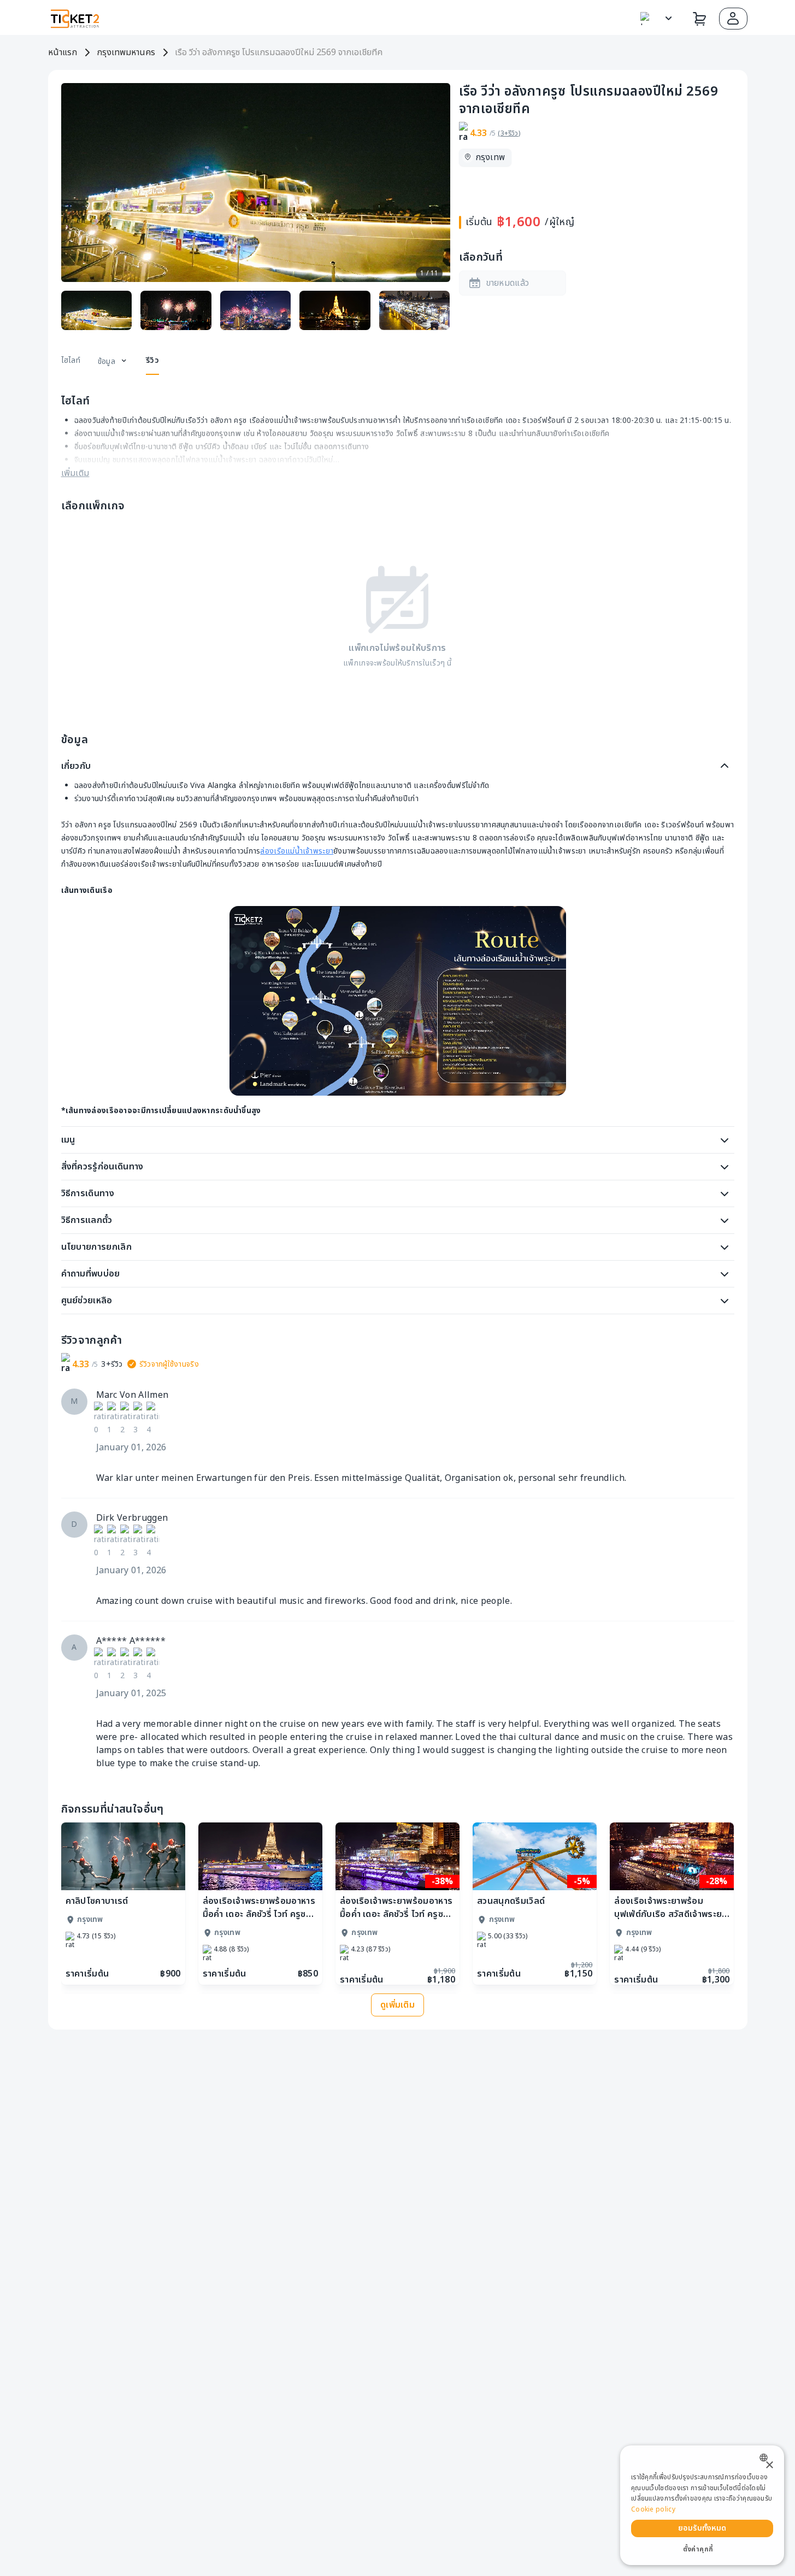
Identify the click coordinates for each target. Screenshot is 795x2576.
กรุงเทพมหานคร (126, 52)
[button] (733, 19)
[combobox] (766, 2458)
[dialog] (702, 2505)
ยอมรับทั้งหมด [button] (702, 2528)
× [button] (769, 2465)
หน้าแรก (63, 52)
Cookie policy (653, 2509)
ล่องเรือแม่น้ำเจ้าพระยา (297, 851)
